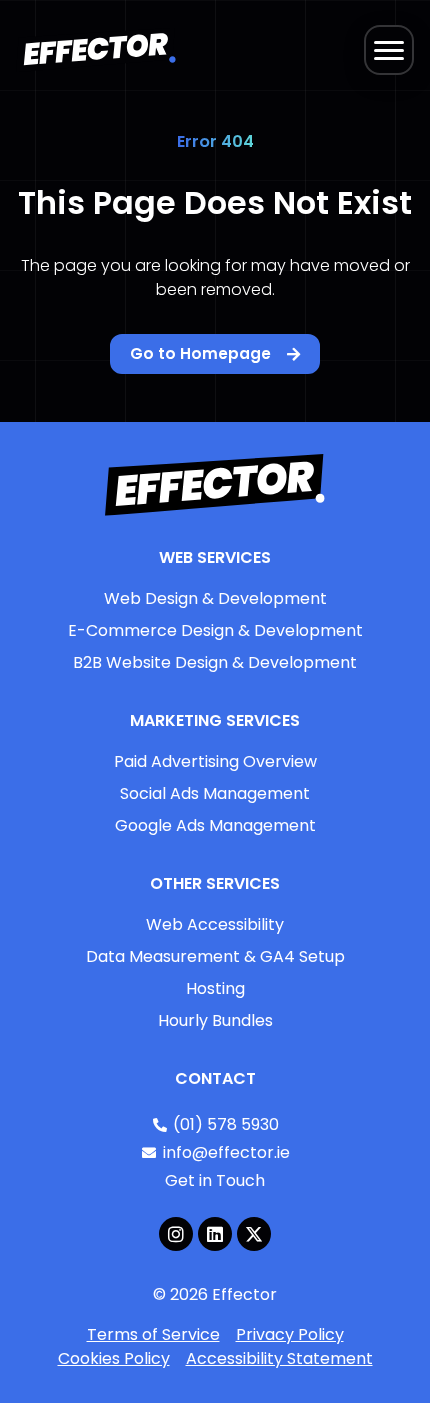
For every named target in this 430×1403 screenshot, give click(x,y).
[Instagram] (176, 1234)
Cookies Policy (114, 1358)
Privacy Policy (290, 1334)
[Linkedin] (215, 1234)
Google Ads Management (215, 825)
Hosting (215, 988)
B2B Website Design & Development (215, 662)
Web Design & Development (215, 598)
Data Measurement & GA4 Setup (215, 956)
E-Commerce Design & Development (215, 630)
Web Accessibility (215, 924)
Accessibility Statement (279, 1358)
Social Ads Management (215, 793)
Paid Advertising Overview (215, 761)
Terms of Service (153, 1334)
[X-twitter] (254, 1234)
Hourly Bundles (215, 1020)
